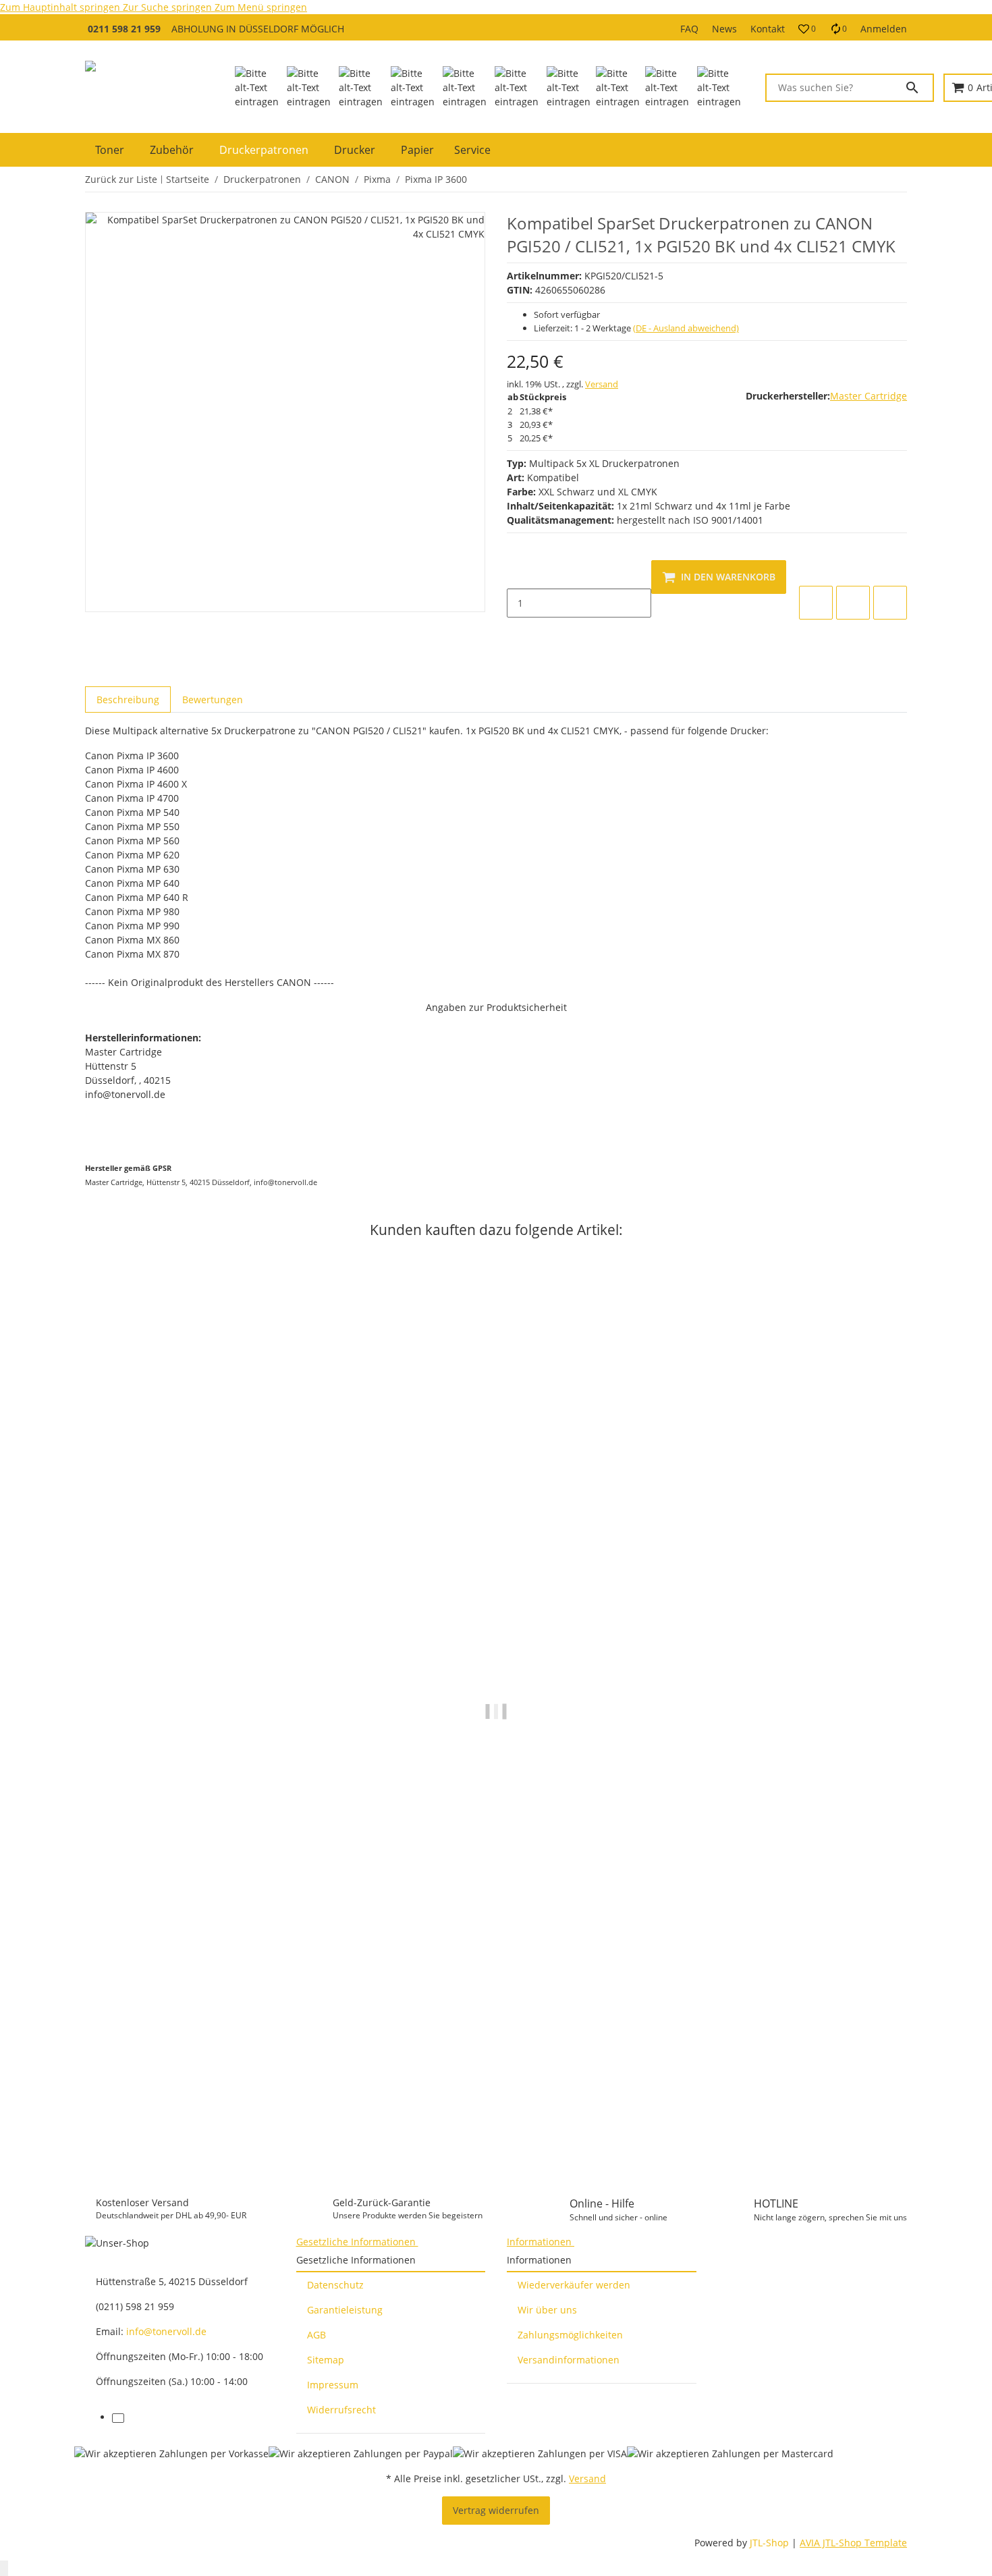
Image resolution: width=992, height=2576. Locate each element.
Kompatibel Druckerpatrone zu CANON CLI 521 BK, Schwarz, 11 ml (241, 2114)
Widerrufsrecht (341, 2410)
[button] (807, 29)
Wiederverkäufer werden (574, 2285)
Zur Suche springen (169, 7)
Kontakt (768, 29)
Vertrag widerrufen (496, 2510)
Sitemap (326, 2360)
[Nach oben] (4, 2568)
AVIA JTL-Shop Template (853, 2543)
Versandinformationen (569, 2360)
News (724, 29)
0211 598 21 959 (124, 29)
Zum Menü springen (261, 7)
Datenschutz (335, 2285)
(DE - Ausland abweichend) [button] (686, 328)
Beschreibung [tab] (128, 700)
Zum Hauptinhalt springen (61, 7)
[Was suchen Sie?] (918, 88)
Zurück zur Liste (121, 179)
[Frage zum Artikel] (890, 603)
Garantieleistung (345, 2310)
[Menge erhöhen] (518, 632)
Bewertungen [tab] (213, 700)
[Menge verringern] (518, 574)
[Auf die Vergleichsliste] (816, 603)
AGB (316, 2335)
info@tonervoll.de (166, 2331)
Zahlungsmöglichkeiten (570, 2335)
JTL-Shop (771, 2543)
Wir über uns (547, 2310)
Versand (602, 384)
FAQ (689, 29)
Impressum (333, 2385)
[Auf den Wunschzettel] (853, 603)
